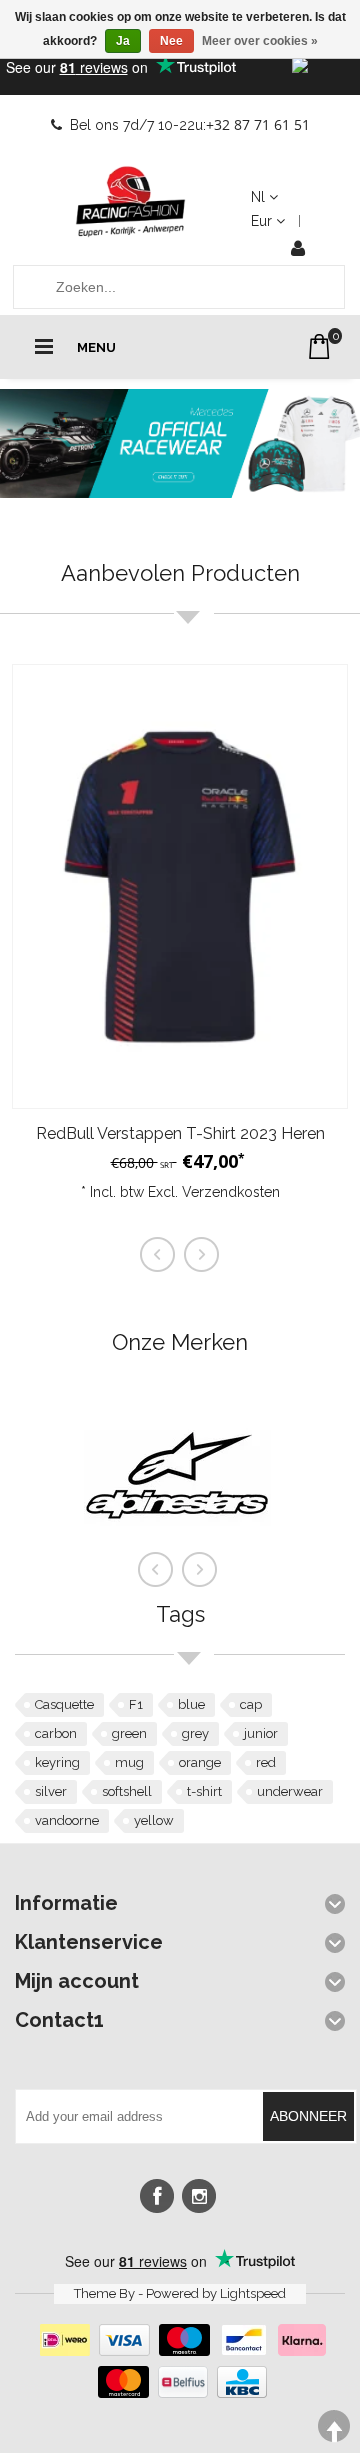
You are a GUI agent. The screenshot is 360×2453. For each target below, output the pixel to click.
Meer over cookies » (260, 41)
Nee (171, 41)
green (129, 1733)
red (266, 1762)
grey (195, 1733)
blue (191, 1704)
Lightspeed (253, 2293)
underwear (290, 1791)
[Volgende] (200, 1570)
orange (200, 1762)
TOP (334, 2426)
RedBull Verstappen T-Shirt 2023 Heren (180, 1133)
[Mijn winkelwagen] (319, 346)
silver (51, 1791)
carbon (56, 1733)
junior (261, 1733)
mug (129, 1762)
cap (251, 1704)
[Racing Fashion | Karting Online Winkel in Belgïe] (131, 202)
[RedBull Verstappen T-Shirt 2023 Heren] (180, 886)
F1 (136, 1704)
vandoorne (67, 1820)
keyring (57, 1762)
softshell (127, 1791)
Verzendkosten (231, 1192)
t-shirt (204, 1791)
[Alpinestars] (177, 1564)
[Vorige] (156, 1570)
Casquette (64, 1704)
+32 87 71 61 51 (258, 124)
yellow (154, 1820)
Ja (123, 41)
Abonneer (308, 2116)
